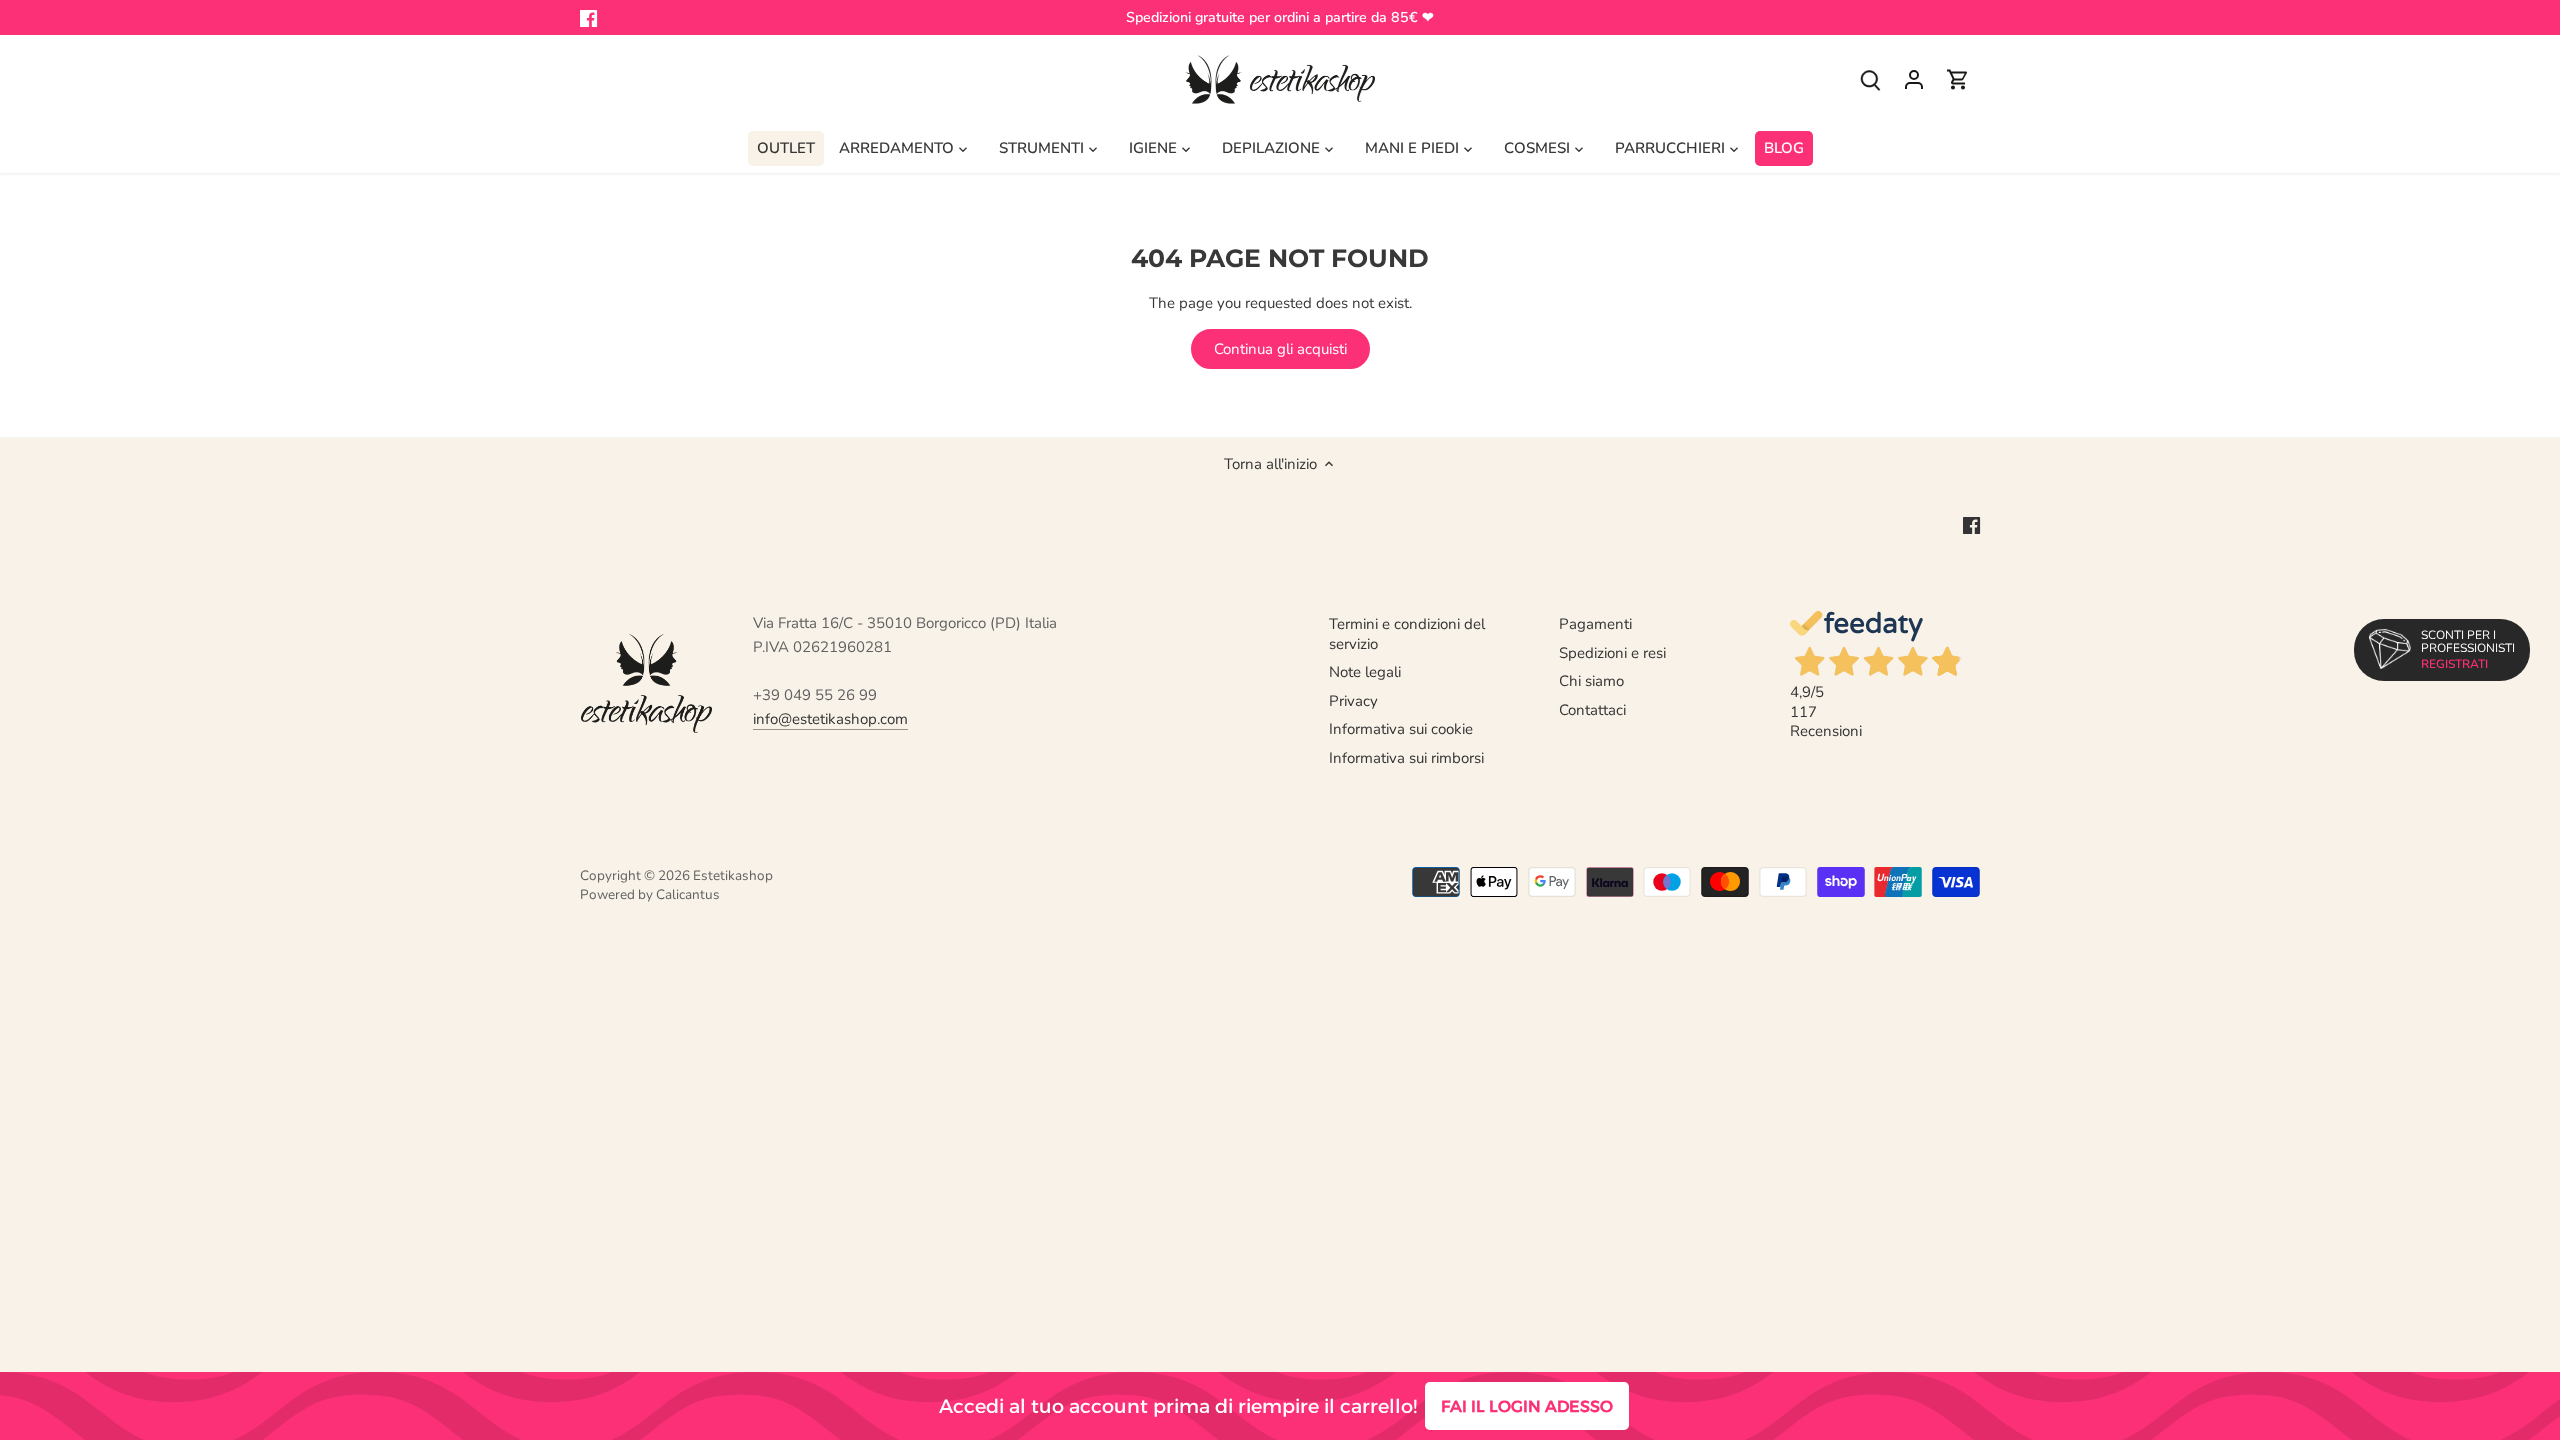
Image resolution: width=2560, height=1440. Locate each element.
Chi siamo (1591, 681)
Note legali (1365, 672)
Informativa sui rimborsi (1406, 758)
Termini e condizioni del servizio (1407, 634)
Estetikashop (733, 875)
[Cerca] (1870, 79)
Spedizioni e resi (1612, 653)
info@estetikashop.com (830, 719)
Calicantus (688, 894)
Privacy (1353, 701)
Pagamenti (1595, 624)
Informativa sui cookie (1401, 729)
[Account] (1914, 79)
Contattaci (1592, 710)
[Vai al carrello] (1958, 79)
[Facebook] (588, 17)
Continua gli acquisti (1280, 349)
